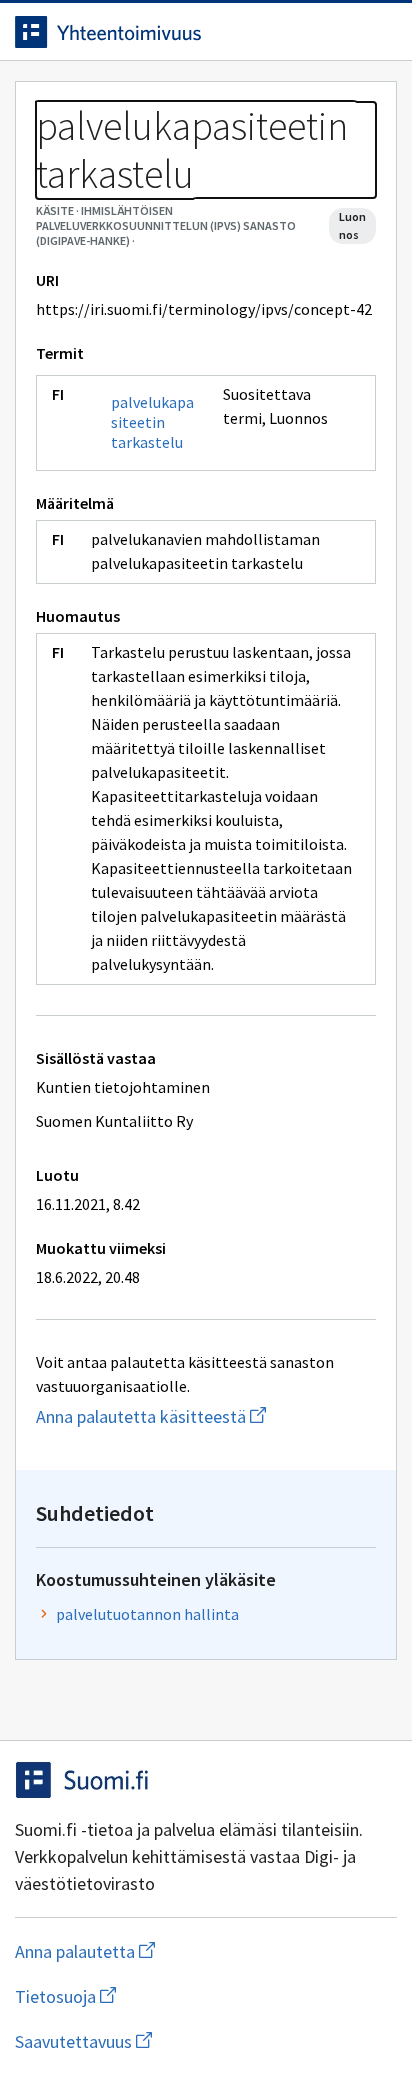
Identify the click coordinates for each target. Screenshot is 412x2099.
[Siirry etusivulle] (166, 32)
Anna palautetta (164, 1951)
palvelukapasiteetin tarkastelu (152, 422)
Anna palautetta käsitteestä (206, 1416)
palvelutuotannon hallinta (147, 1614)
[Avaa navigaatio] (377, 32)
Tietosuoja (163, 1996)
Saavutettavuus (199, 2041)
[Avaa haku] (337, 32)
